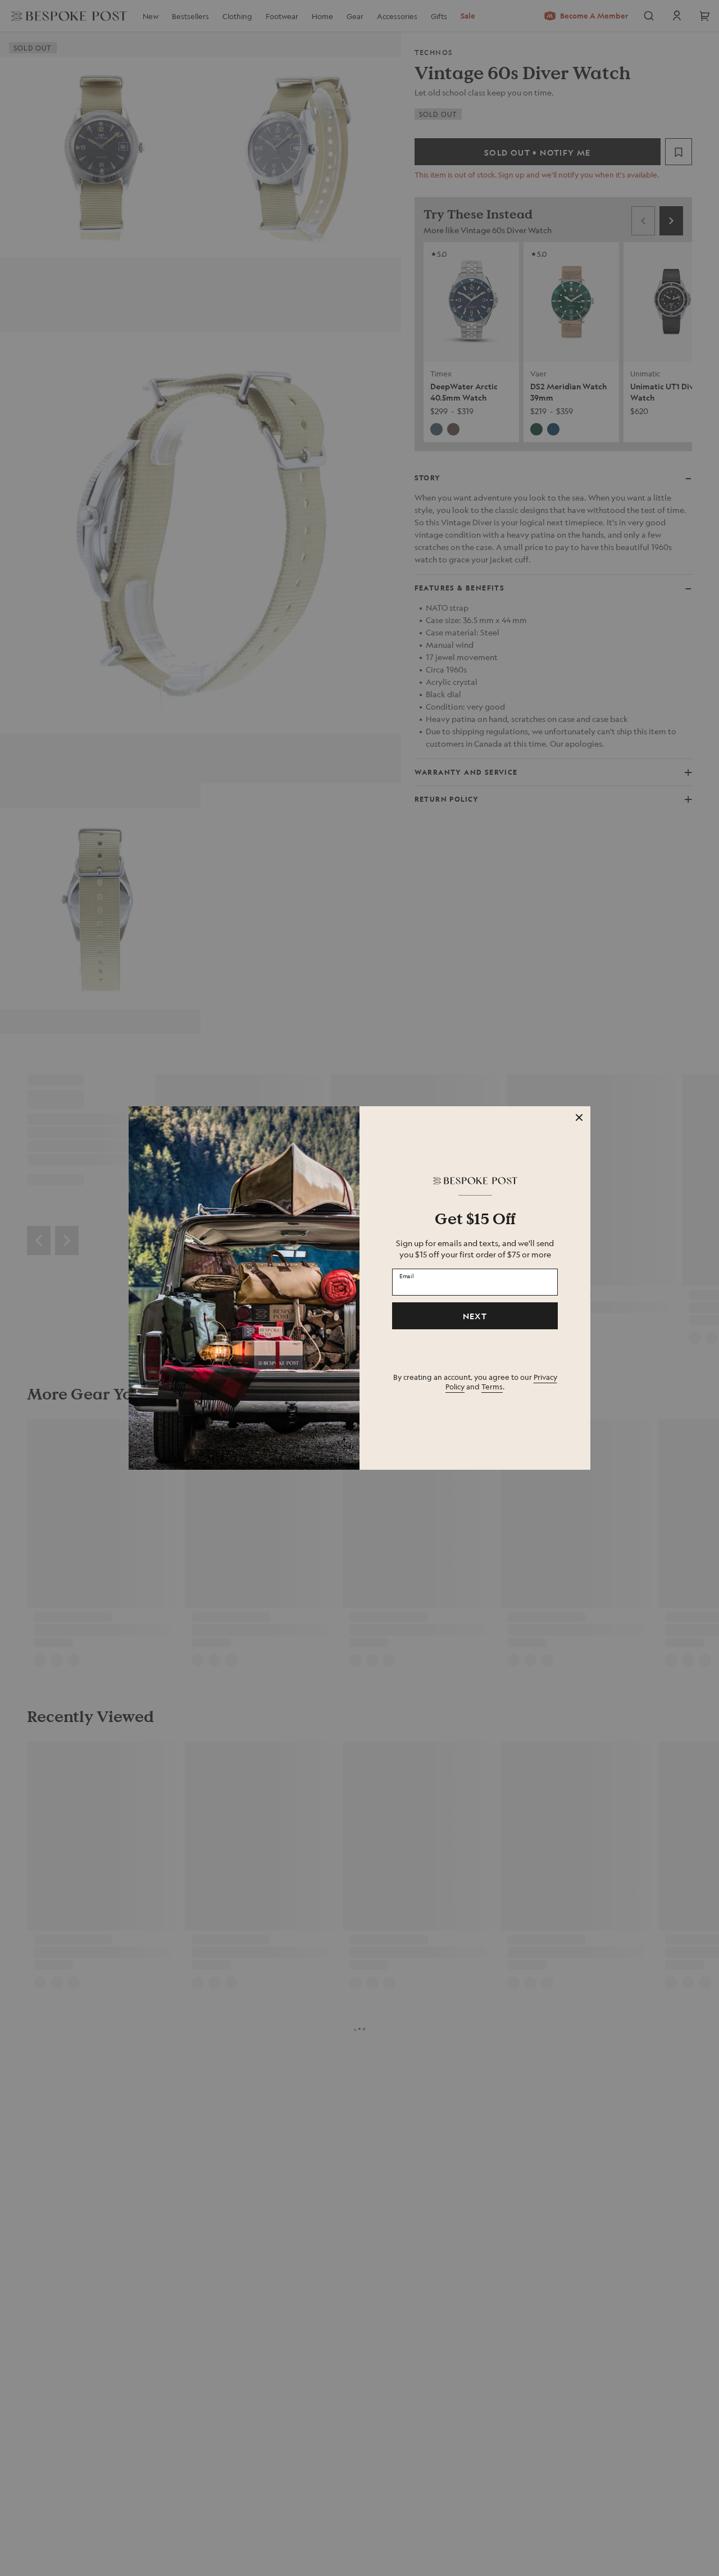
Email (407, 1275)
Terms (492, 1386)
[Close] (579, 1117)
